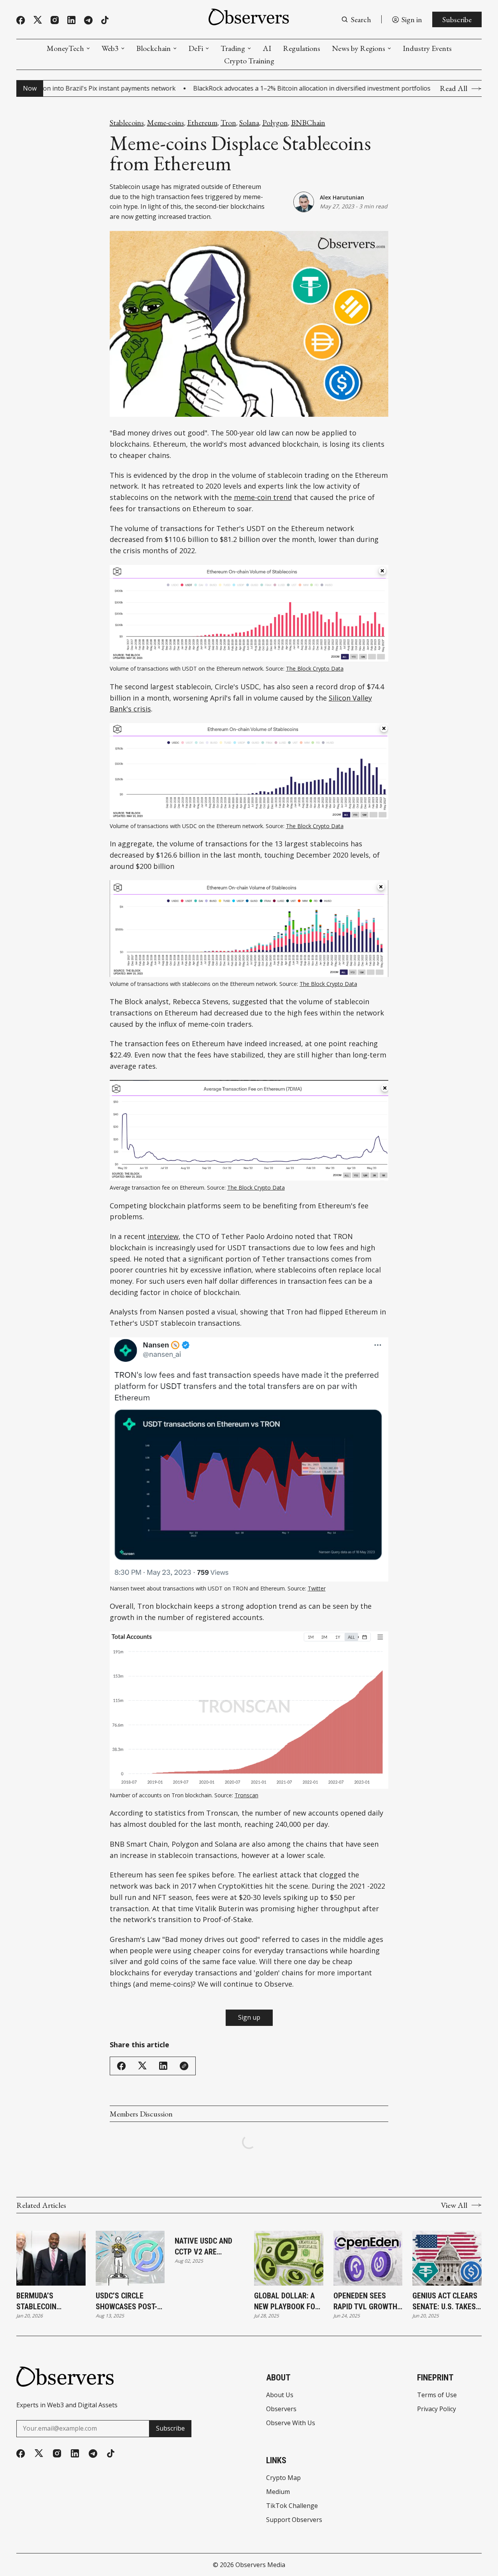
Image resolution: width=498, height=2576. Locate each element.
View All (454, 2205)
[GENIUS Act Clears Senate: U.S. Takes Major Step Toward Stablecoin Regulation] (447, 2258)
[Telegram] (88, 20)
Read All (453, 88)
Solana (249, 122)
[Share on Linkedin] (163, 2066)
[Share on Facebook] (121, 2066)
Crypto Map (283, 2478)
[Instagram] (55, 20)
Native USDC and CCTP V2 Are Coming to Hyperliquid (203, 2247)
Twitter (317, 1588)
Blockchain (153, 48)
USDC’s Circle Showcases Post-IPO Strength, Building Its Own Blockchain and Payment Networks (130, 2302)
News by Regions (359, 48)
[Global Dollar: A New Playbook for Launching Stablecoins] (289, 2258)
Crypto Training (249, 61)
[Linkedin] (71, 20)
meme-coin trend (263, 497)
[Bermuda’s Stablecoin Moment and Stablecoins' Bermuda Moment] (51, 2258)
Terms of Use (437, 2395)
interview (163, 1236)
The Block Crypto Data (315, 668)
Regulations (302, 48)
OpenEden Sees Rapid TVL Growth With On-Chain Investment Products (365, 2302)
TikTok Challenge (292, 2506)
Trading (233, 48)
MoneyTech (65, 48)
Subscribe (457, 19)
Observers (281, 2409)
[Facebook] (21, 20)
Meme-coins (166, 122)
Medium (278, 2492)
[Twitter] (38, 20)
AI (267, 48)
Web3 (110, 48)
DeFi (196, 48)
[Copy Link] (184, 2066)
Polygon (275, 122)
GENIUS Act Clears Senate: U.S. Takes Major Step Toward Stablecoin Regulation (445, 2302)
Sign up (249, 2017)
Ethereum (202, 122)
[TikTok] (105, 20)
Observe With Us (291, 2423)
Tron (228, 122)
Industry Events (427, 48)
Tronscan (246, 1795)
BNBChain (308, 122)
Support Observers (294, 2520)
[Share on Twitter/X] (142, 2066)
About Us (280, 2395)
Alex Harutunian (342, 197)
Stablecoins (127, 122)
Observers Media (260, 2565)
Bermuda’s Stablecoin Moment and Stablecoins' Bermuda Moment (47, 2302)
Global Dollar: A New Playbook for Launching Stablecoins (287, 2302)
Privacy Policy (437, 2409)
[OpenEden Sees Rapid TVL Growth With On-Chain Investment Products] (368, 2258)
